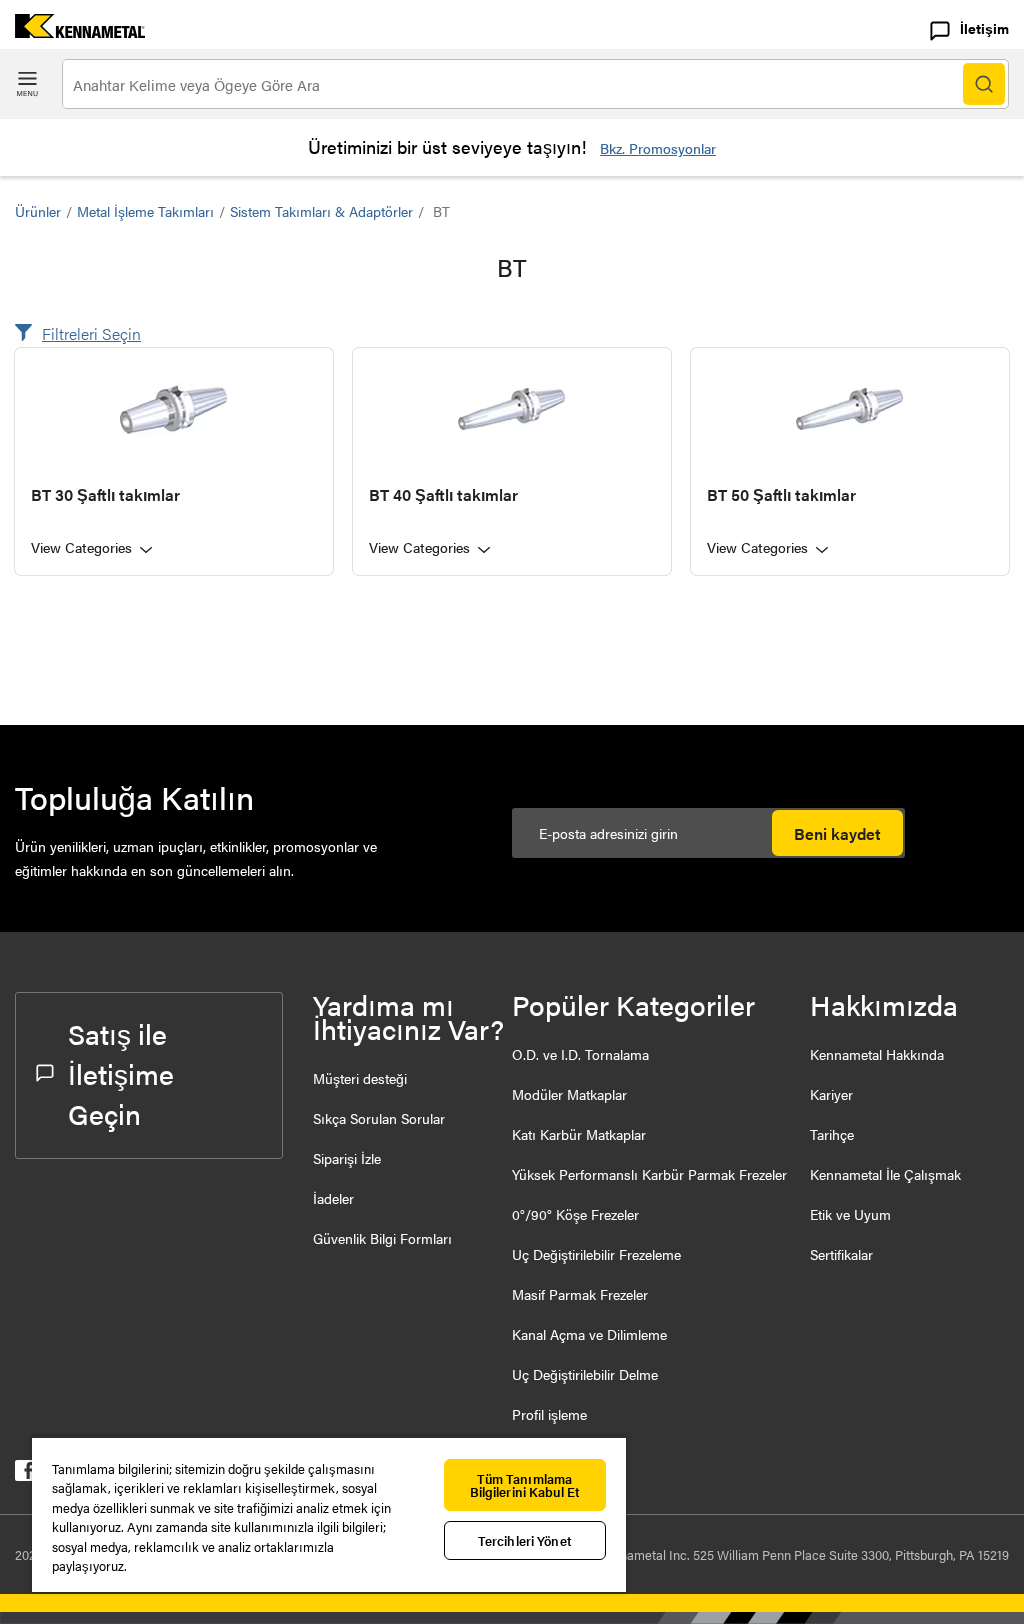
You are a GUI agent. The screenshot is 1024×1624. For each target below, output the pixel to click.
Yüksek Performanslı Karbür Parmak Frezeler (649, 1174)
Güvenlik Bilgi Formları (382, 1238)
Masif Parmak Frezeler (580, 1294)
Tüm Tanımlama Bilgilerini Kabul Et (525, 1485)
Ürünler (38, 211)
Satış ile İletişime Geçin (121, 1073)
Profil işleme (549, 1414)
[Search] (984, 84)
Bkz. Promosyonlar (658, 148)
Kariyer (831, 1094)
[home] (72, 31)
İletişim (984, 28)
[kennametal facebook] (25, 1474)
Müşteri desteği (360, 1078)
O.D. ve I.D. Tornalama (580, 1054)
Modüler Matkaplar (569, 1094)
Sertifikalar (841, 1254)
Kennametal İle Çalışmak (885, 1174)
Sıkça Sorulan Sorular (379, 1118)
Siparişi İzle (347, 1158)
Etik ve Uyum (850, 1214)
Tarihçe (832, 1134)
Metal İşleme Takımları (145, 211)
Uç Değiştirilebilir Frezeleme (596, 1254)
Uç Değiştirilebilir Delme (585, 1374)
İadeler (333, 1198)
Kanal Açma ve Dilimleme (589, 1334)
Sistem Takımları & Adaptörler (321, 211)
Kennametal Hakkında (877, 1054)
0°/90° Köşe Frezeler (575, 1214)
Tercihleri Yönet (525, 1540)
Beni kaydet (837, 833)
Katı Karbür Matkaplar (579, 1134)
